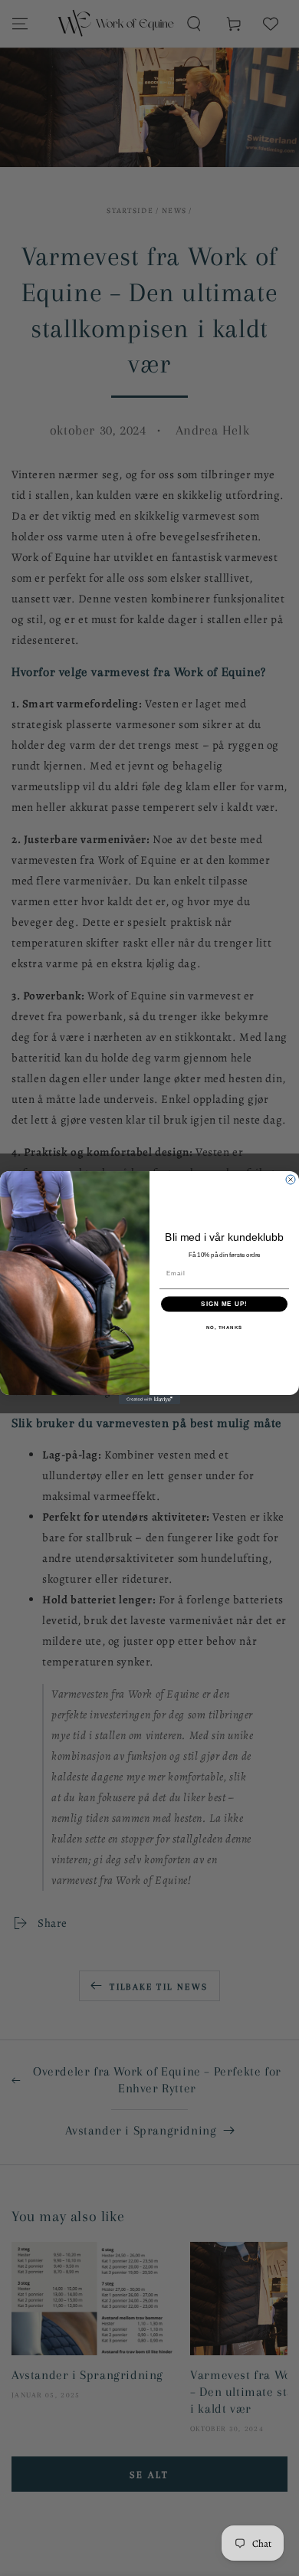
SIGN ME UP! (224, 1305)
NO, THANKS (225, 1328)
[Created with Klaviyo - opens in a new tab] (149, 1400)
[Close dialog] (291, 1180)
